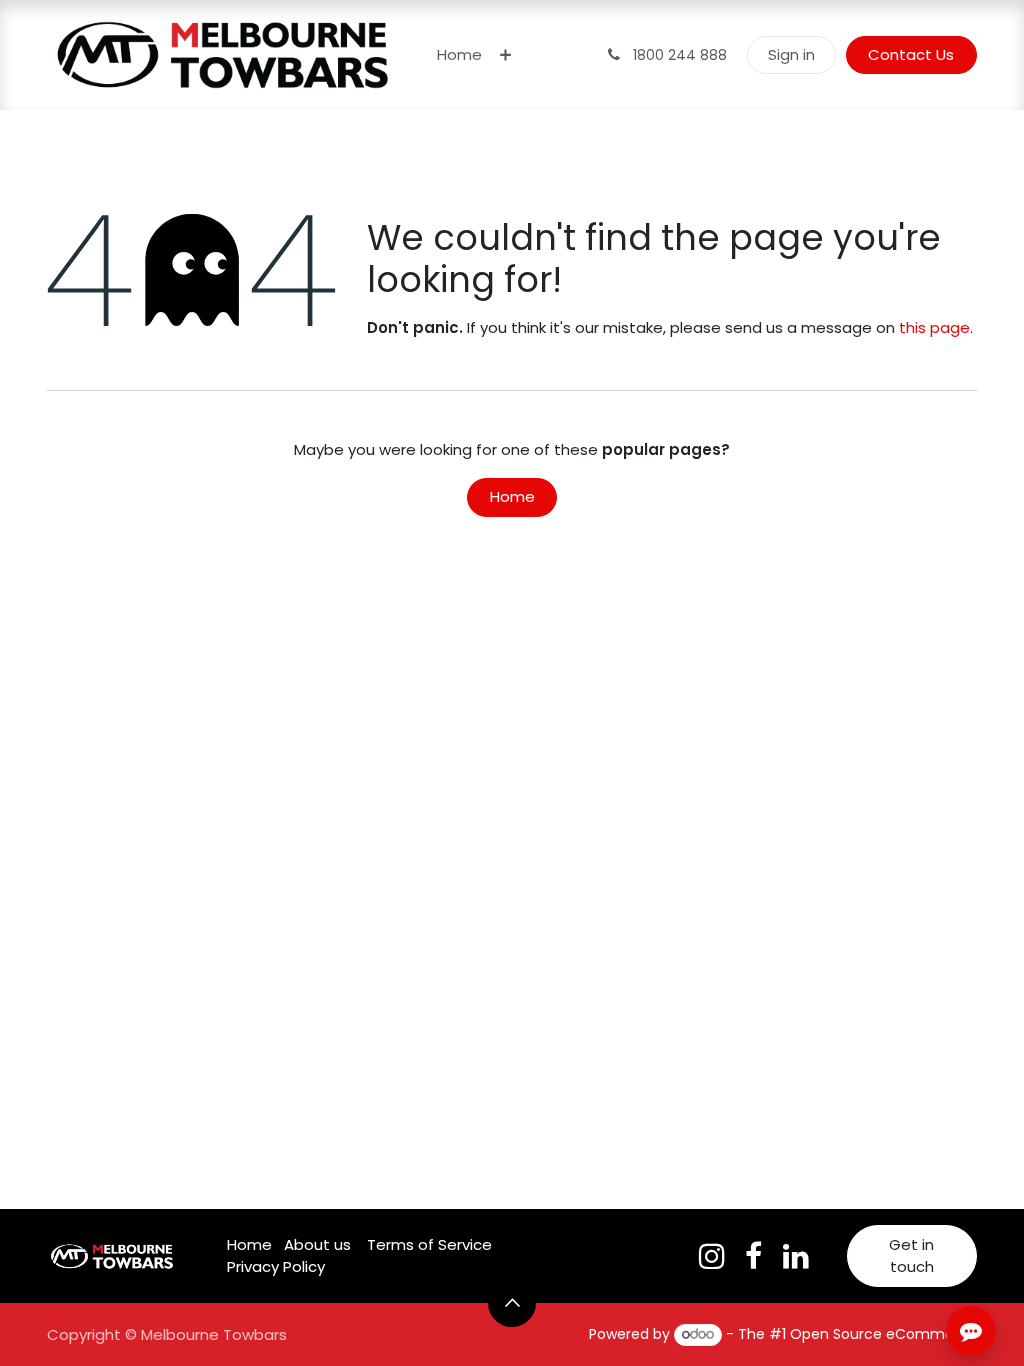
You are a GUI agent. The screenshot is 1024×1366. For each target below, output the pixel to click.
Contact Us (911, 54)
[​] (712, 1256)
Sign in (791, 54)
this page (934, 327)
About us (317, 1244)
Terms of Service (429, 1244)
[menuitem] (459, 55)
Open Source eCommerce (883, 1334)
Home (512, 496)
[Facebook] (753, 1256)
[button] (512, 1303)
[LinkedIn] (796, 1256)
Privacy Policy (276, 1266)
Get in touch (911, 1256)
